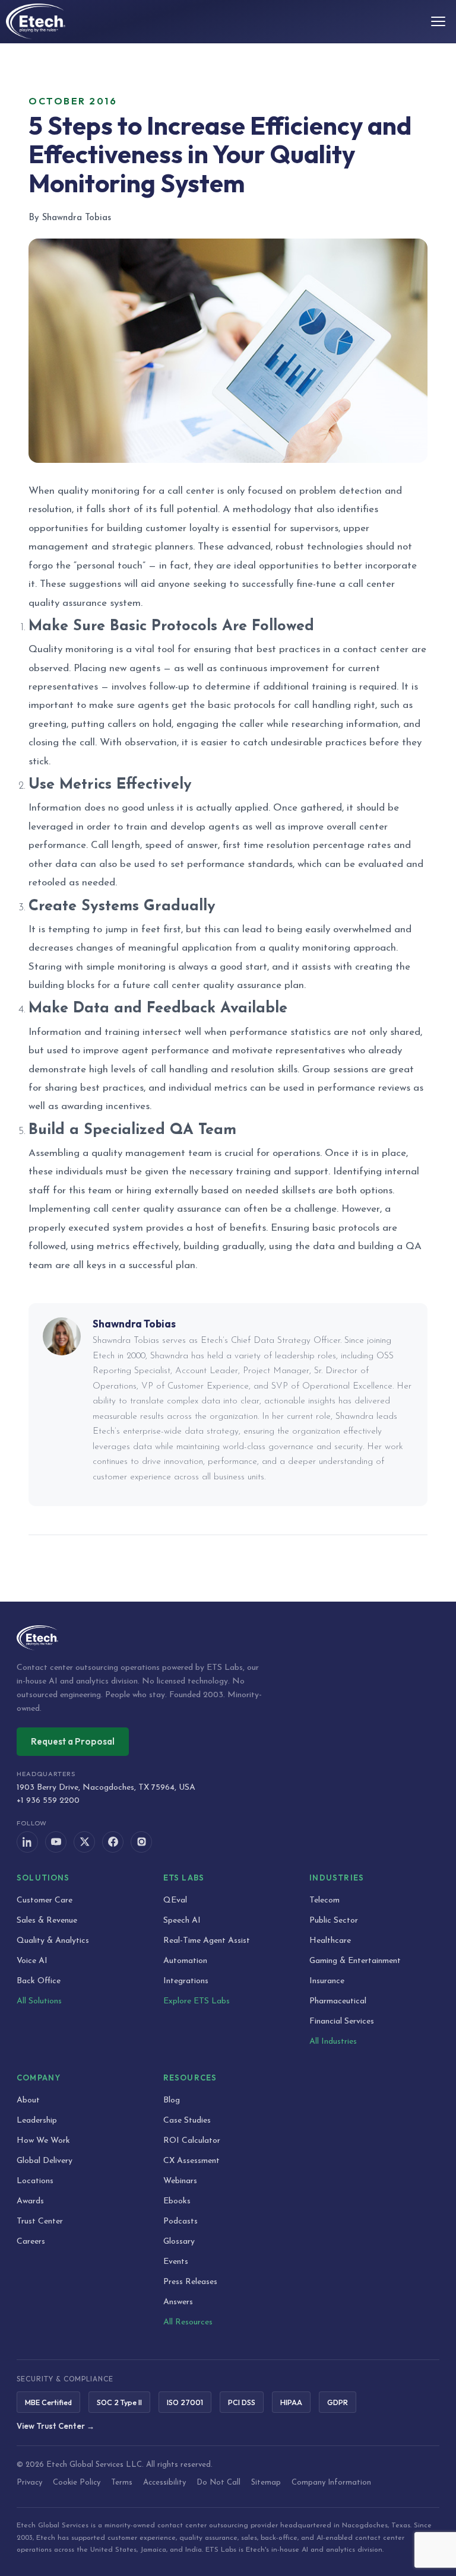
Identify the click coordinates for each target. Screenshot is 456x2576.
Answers (178, 2302)
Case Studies (187, 2121)
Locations (35, 2181)
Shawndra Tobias (134, 1324)
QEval (175, 1900)
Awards (30, 2201)
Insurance (327, 1981)
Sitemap (266, 2483)
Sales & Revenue (47, 1921)
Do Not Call (218, 2483)
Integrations (186, 1981)
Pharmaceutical (338, 2001)
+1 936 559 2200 (48, 1801)
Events (176, 2262)
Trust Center (40, 2221)
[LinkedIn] (27, 1842)
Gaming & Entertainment (355, 1961)
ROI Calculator (192, 2141)
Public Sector (334, 1921)
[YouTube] (56, 1842)
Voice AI (32, 1961)
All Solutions (39, 2001)
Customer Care (45, 1900)
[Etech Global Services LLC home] (228, 1638)
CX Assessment (191, 2161)
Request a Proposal (73, 1741)
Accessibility (164, 2483)
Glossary (179, 2242)
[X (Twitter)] (84, 1842)
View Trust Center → (56, 2426)
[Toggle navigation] (438, 21)
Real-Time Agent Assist (207, 1941)
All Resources (188, 2322)
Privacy (29, 2483)
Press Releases (190, 2282)
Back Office (39, 1981)
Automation (185, 1961)
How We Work (43, 2141)
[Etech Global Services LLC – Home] (36, 21)
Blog (172, 2100)
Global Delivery (45, 2161)
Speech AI (182, 1921)
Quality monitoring (71, 649)
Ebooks (177, 2201)
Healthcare (330, 1941)
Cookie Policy (77, 2483)
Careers (31, 2242)
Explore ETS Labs (197, 2001)
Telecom (324, 1900)
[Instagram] (141, 1842)
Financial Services (342, 2021)
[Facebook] (113, 1842)
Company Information (331, 2483)
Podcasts (180, 2221)
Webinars (180, 2181)
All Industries (333, 2042)
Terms (122, 2483)
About (28, 2100)
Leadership (37, 2121)
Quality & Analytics (53, 1941)
